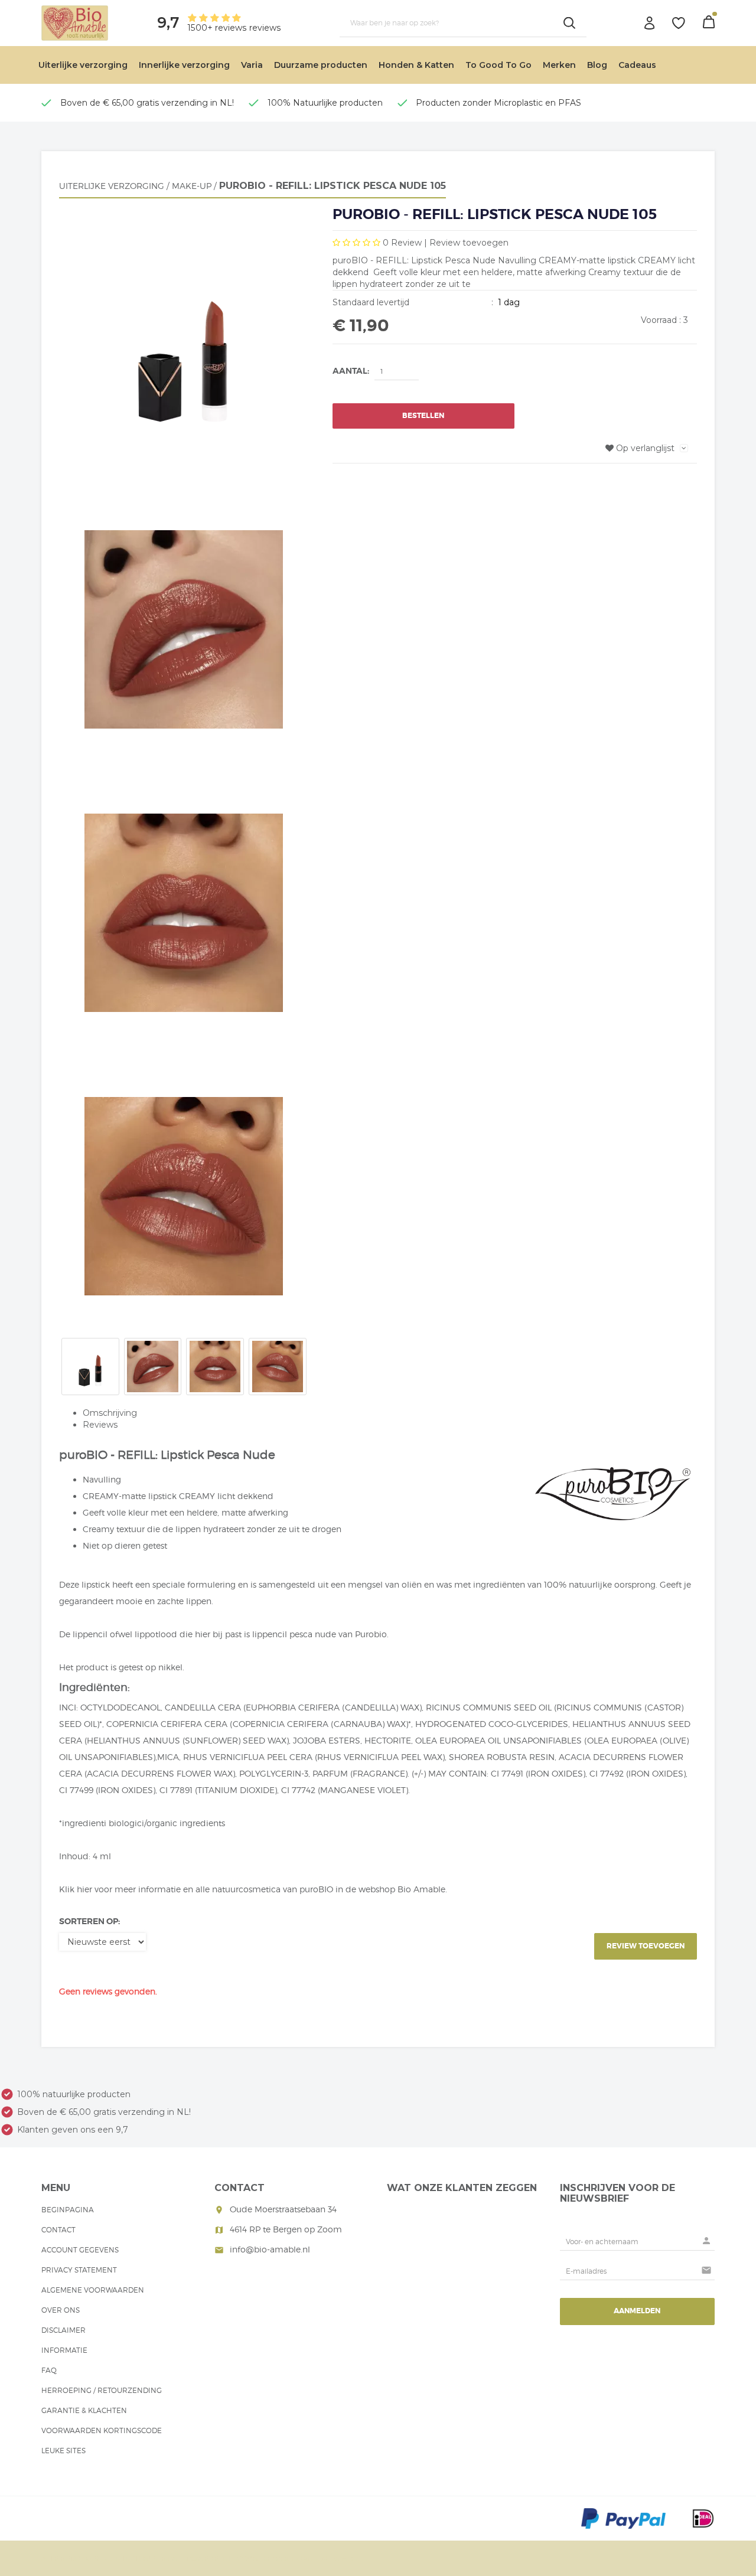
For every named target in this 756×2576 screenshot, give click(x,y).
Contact (58, 2230)
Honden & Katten (416, 65)
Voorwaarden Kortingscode (102, 2430)
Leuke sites (63, 2451)
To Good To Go (498, 65)
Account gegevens (80, 2250)
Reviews (100, 1425)
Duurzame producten (321, 65)
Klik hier (76, 1889)
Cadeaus (637, 65)
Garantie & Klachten (84, 2410)
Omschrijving (110, 1413)
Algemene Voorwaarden (93, 2290)
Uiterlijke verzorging (83, 65)
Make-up (192, 186)
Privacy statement (79, 2270)
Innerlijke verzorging (184, 65)
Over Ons (61, 2310)
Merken (559, 65)
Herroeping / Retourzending (102, 2390)
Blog (597, 65)
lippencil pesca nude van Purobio (320, 1634)
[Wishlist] (679, 23)
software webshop (317, 2559)
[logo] (75, 22)
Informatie (64, 2350)
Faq (49, 2370)
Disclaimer (63, 2330)
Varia (252, 65)
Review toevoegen (469, 243)
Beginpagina (68, 2210)
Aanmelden (637, 2311)
